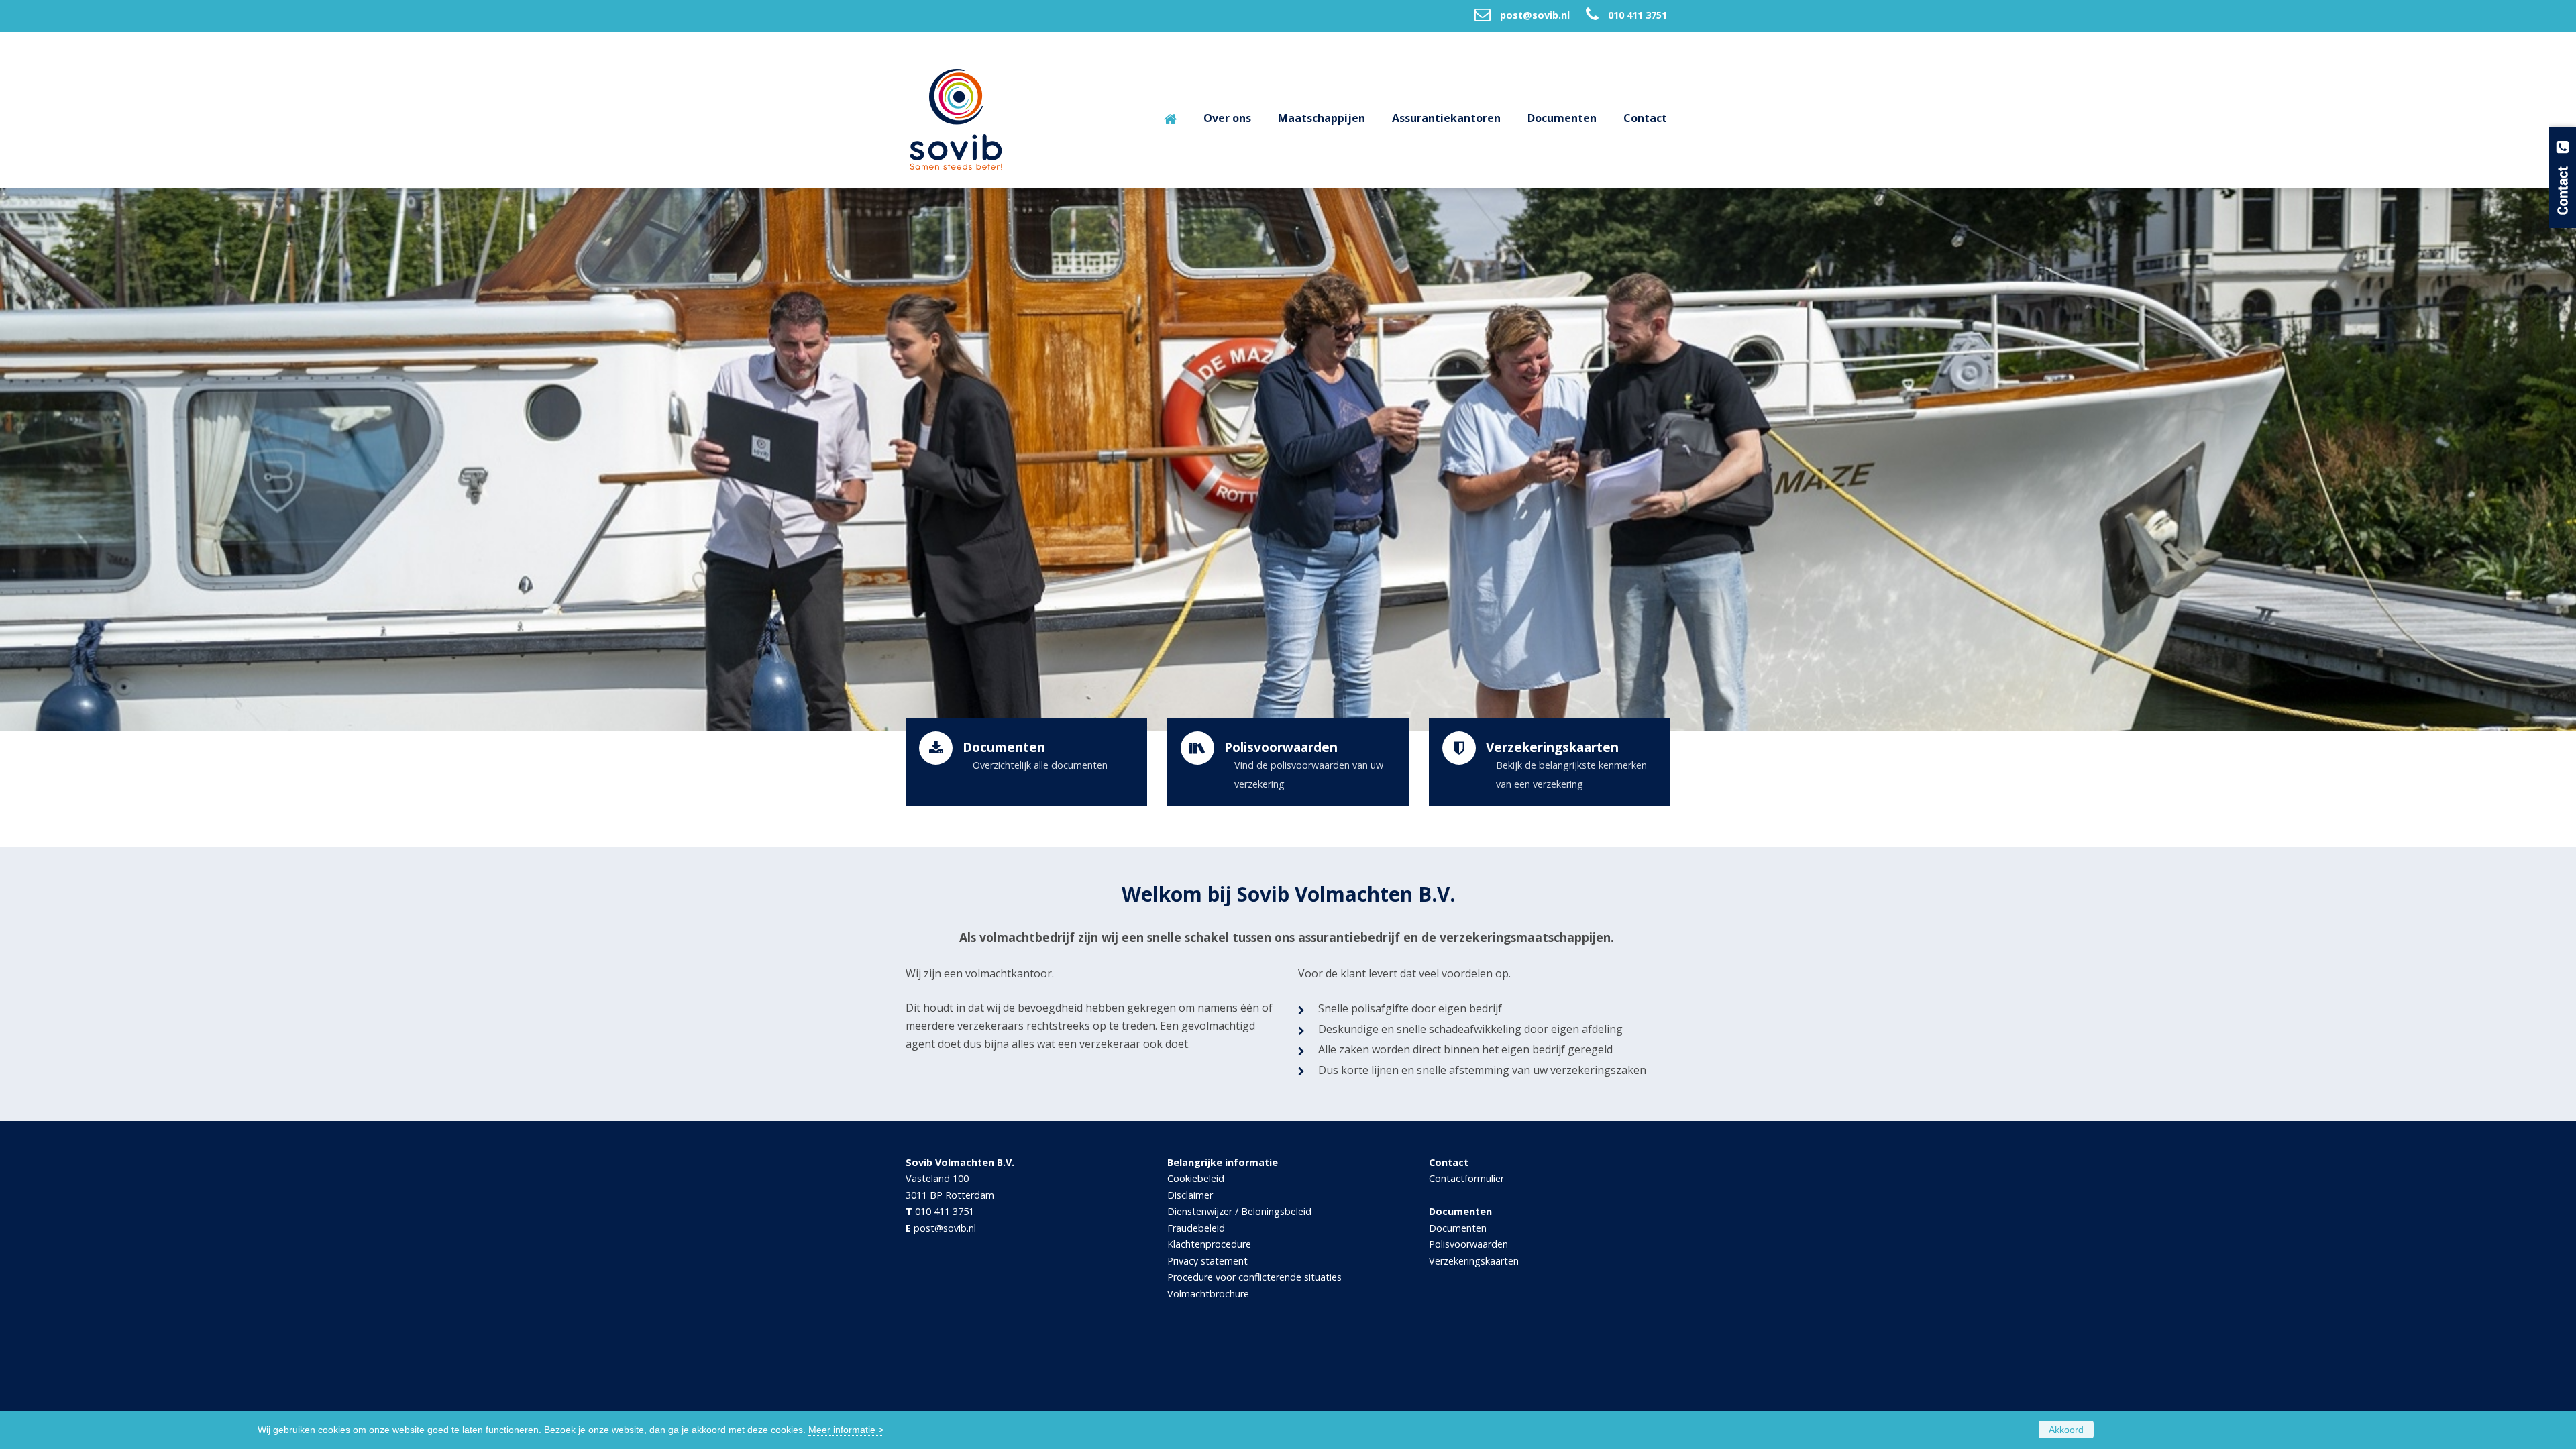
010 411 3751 (1638, 15)
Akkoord (2066, 1430)
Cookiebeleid (1196, 1178)
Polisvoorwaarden (1468, 1244)
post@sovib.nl (1535, 15)
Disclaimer (1190, 1195)
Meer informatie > (846, 1430)
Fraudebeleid (1196, 1228)
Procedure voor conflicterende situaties (1254, 1277)
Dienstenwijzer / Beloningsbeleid (1239, 1211)
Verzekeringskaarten (1474, 1261)
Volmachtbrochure (1208, 1294)
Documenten (1458, 1228)
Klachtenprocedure (1209, 1244)
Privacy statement (1207, 1261)
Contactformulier (1466, 1178)
